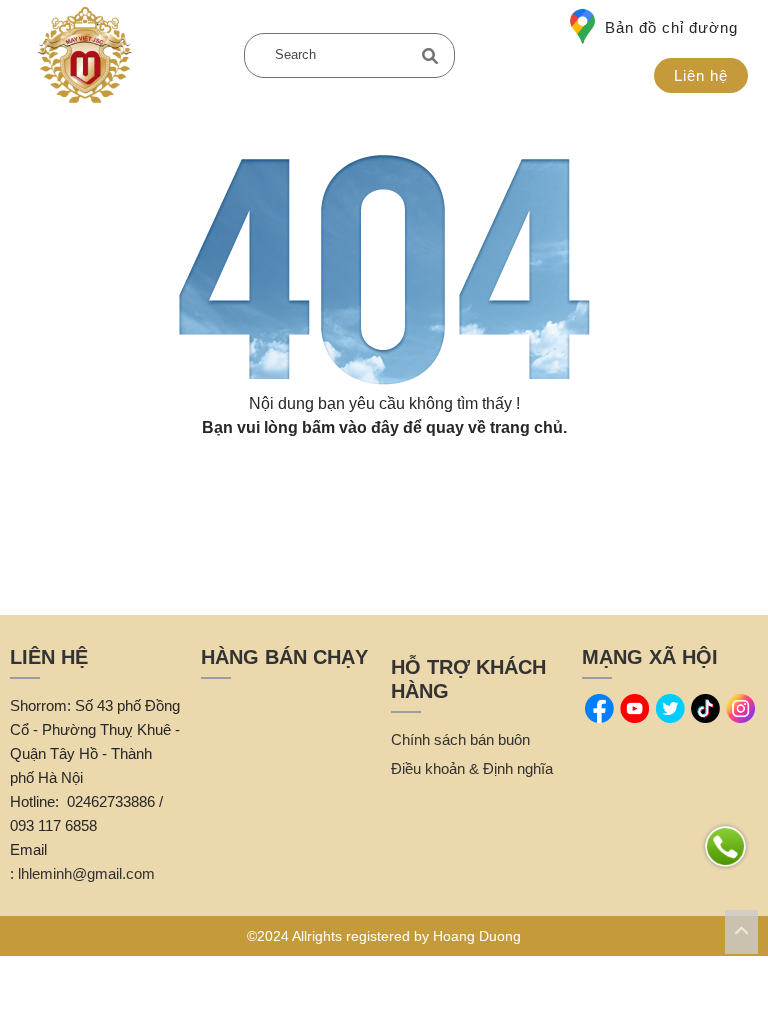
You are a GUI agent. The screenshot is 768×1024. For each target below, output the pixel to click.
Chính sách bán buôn (460, 739)
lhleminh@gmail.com (86, 873)
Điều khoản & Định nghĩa (472, 768)
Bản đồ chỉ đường (671, 27)
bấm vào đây (350, 427)
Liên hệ (701, 75)
